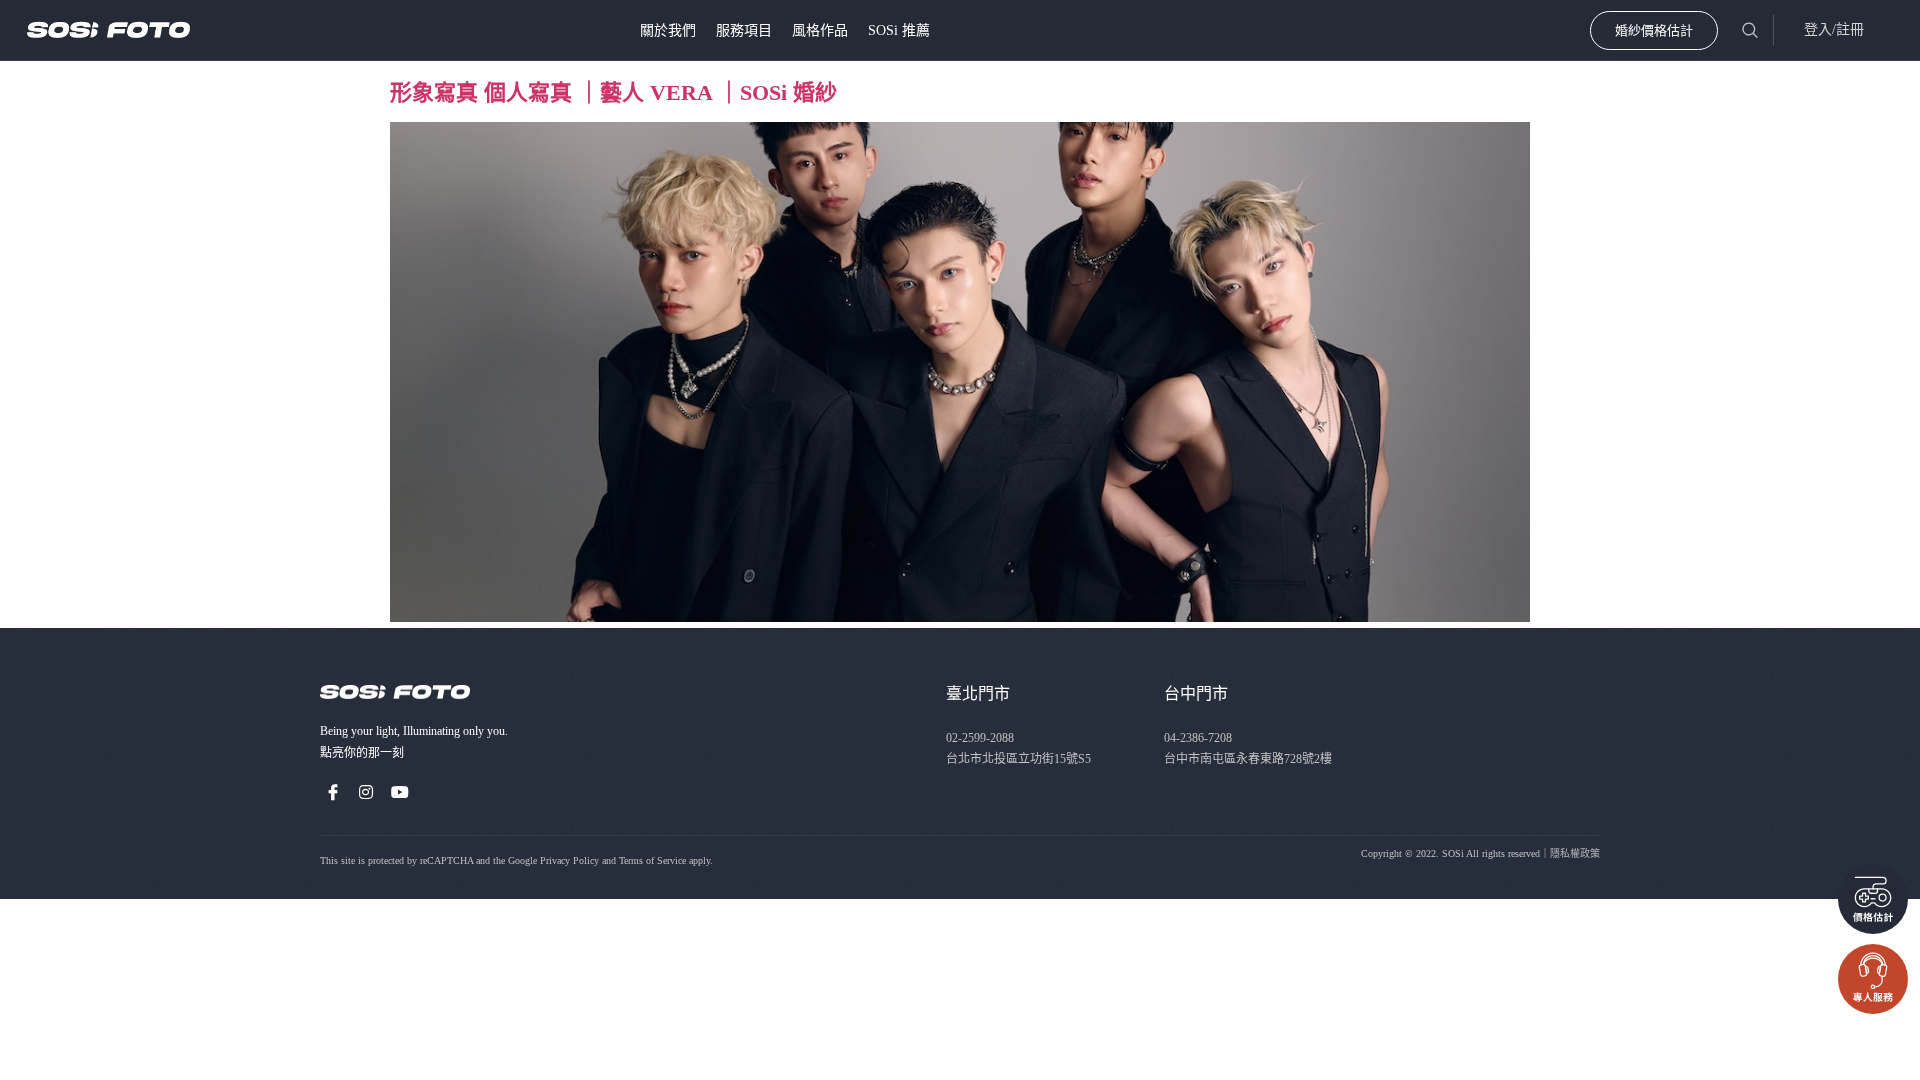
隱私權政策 (1575, 853)
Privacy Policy (569, 860)
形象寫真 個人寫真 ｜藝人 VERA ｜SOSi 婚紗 (613, 92)
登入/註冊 (1834, 29)
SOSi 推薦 (899, 30)
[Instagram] (367, 792)
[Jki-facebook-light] (333, 792)
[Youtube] (400, 792)
